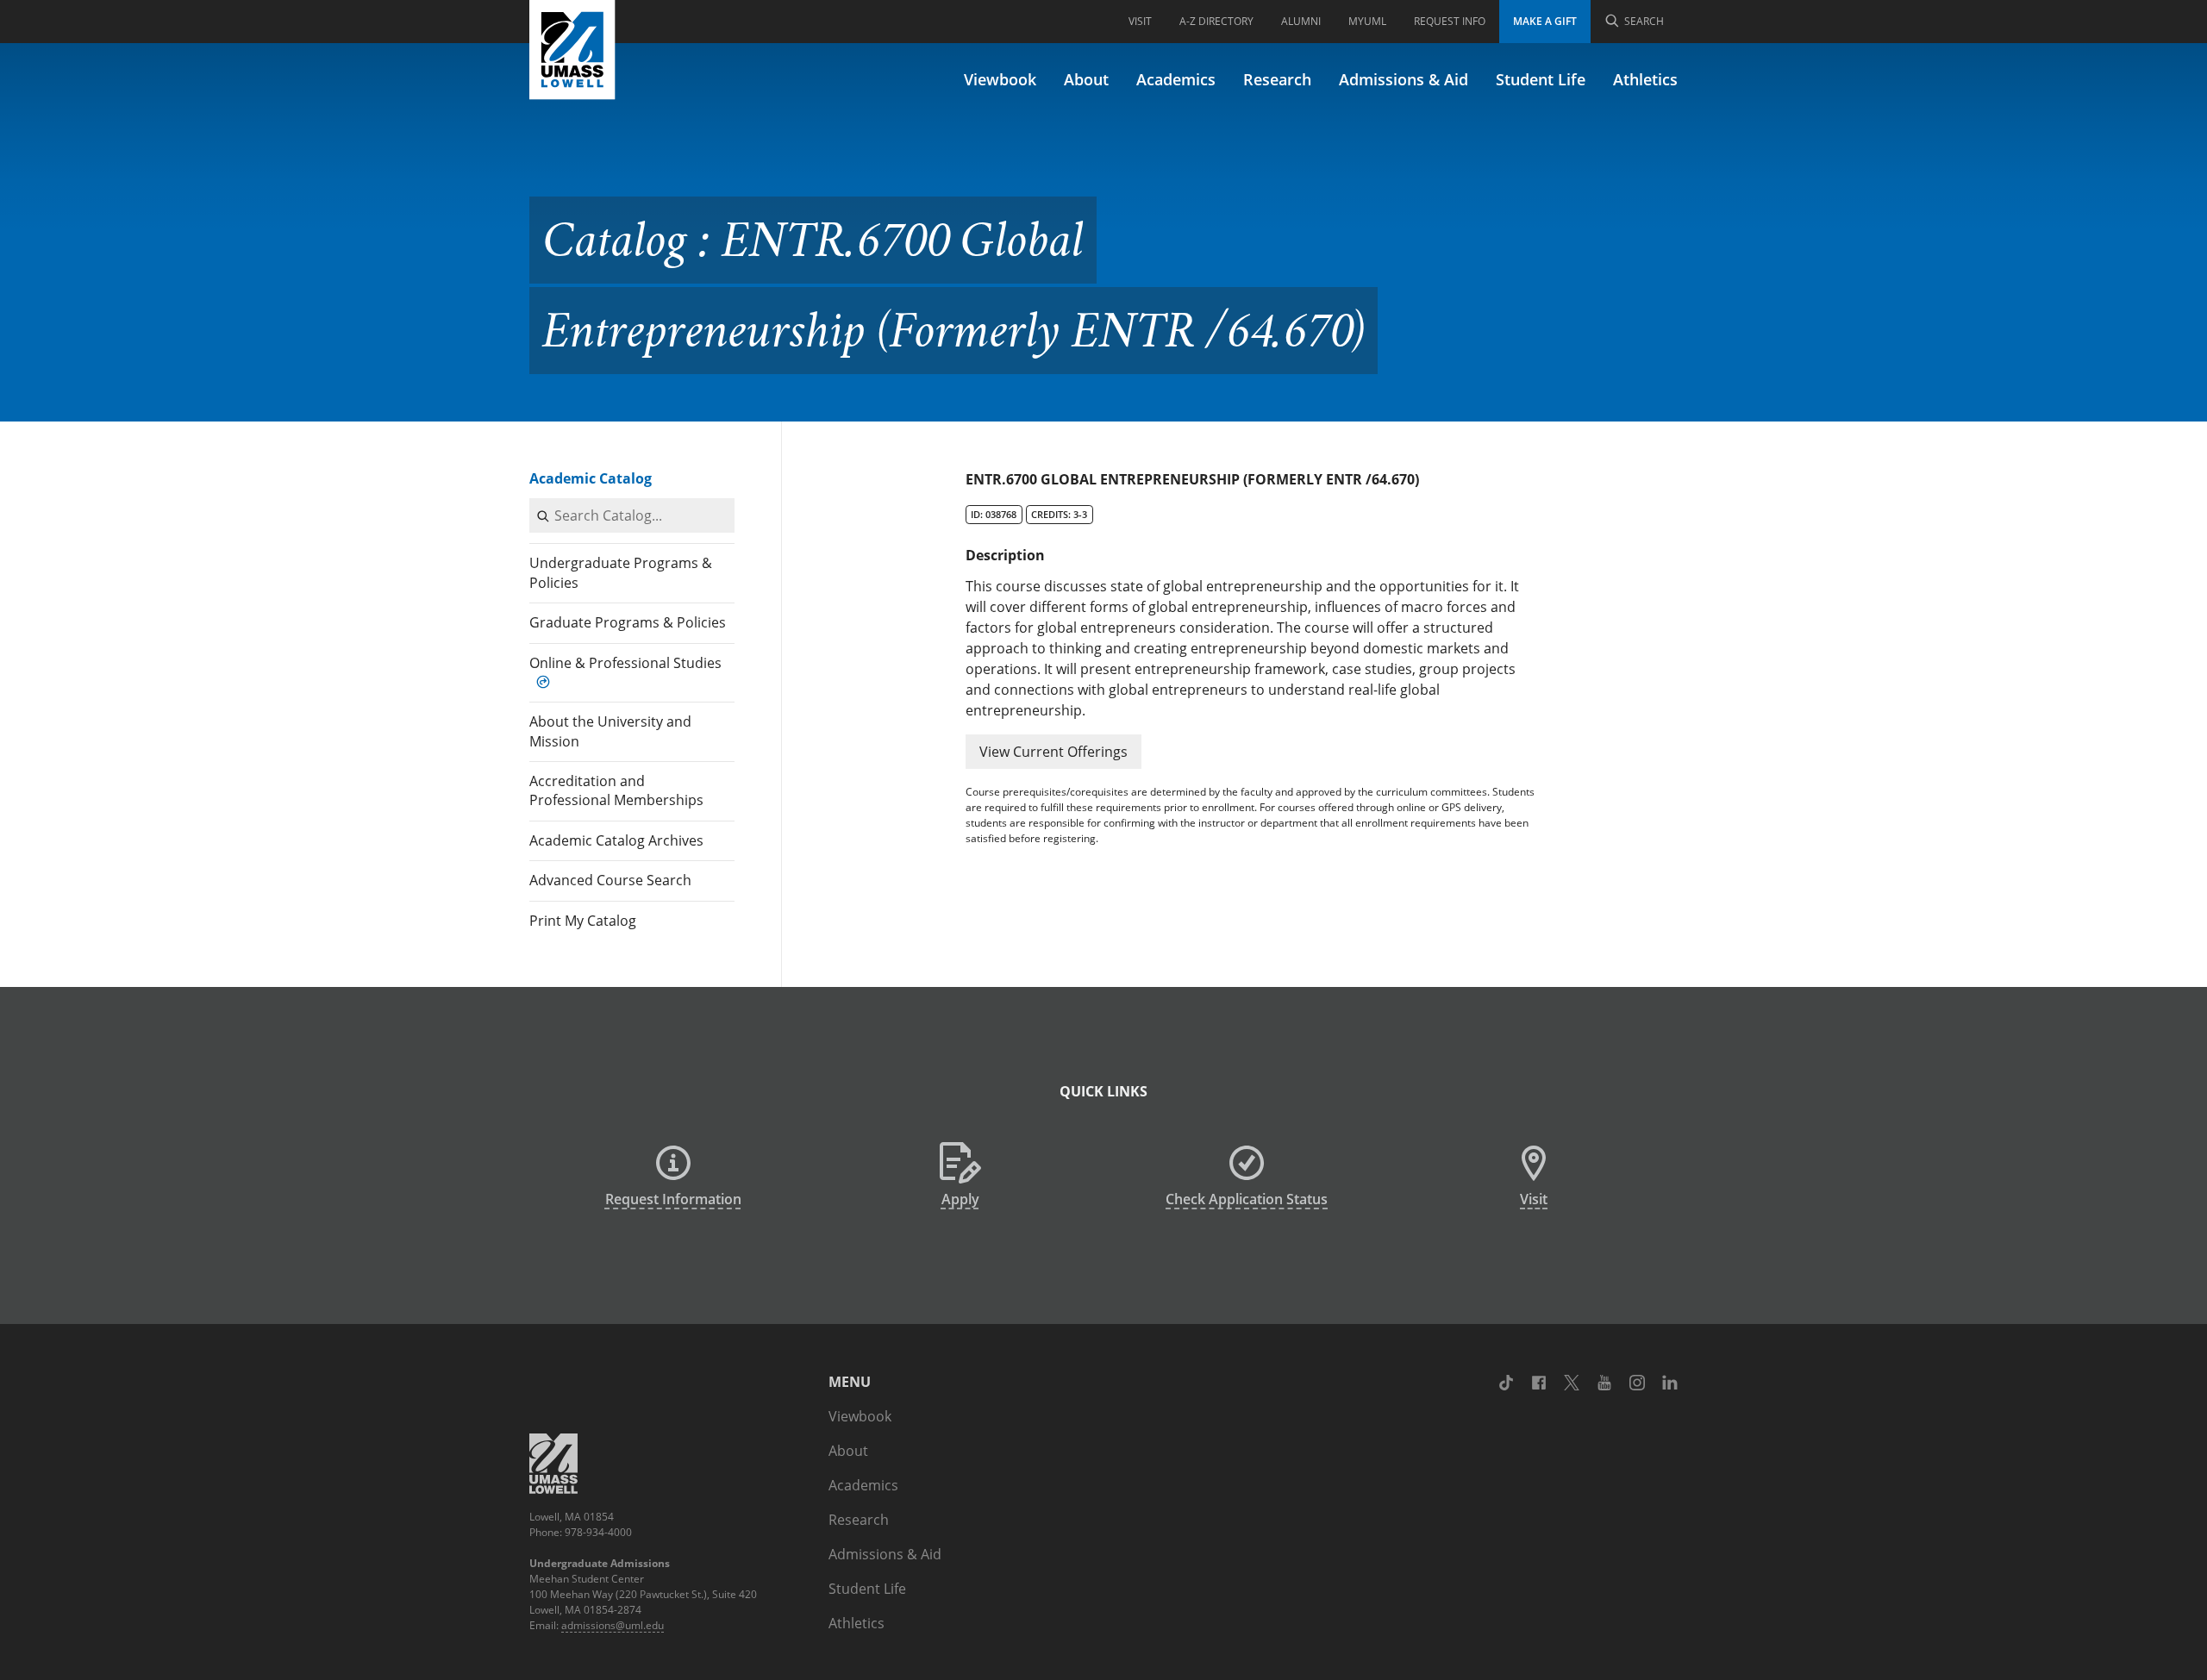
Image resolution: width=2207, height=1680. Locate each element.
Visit (1140, 21)
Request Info (1450, 21)
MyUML (1367, 21)
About (1086, 79)
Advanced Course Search (610, 880)
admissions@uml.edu (613, 1625)
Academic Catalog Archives (616, 840)
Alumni (1301, 21)
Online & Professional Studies (625, 663)
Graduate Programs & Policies (628, 622)
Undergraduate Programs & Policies (621, 572)
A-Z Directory (1216, 21)
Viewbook (1000, 79)
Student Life (1541, 79)
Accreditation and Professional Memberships (616, 790)
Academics (1176, 79)
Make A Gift (1545, 21)
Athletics (1645, 79)
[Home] (572, 50)
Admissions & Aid (1404, 79)
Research (1277, 79)
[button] (1053, 752)
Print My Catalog (583, 921)
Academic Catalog (591, 478)
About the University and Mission (610, 731)
